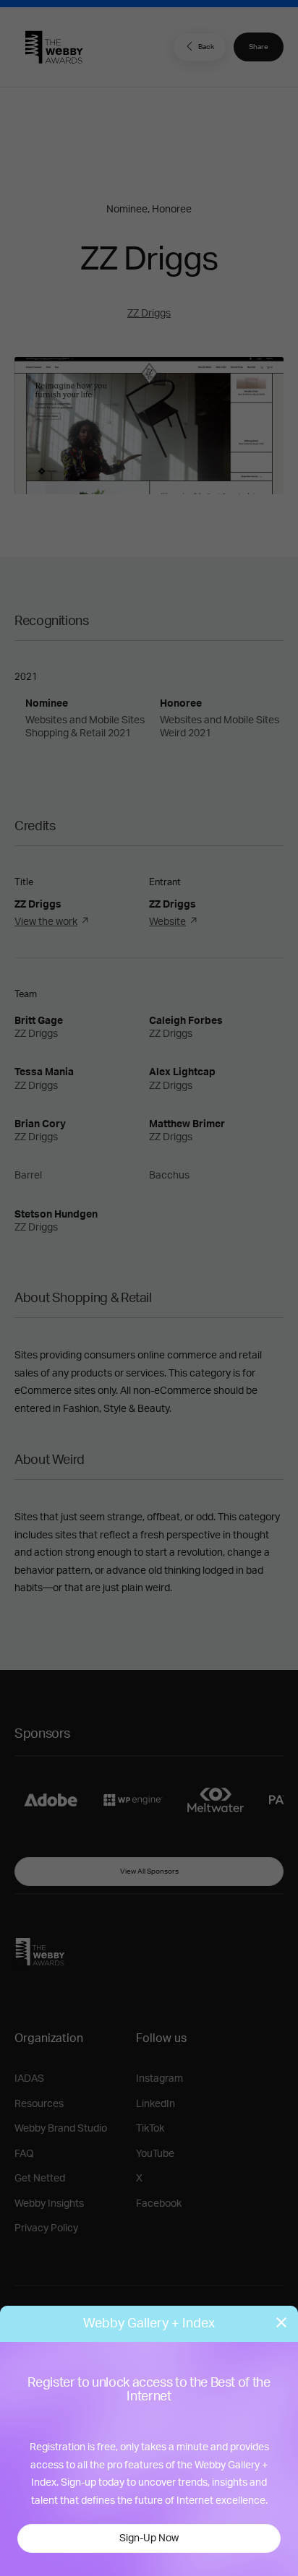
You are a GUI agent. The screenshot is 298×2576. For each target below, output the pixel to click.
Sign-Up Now (149, 2538)
